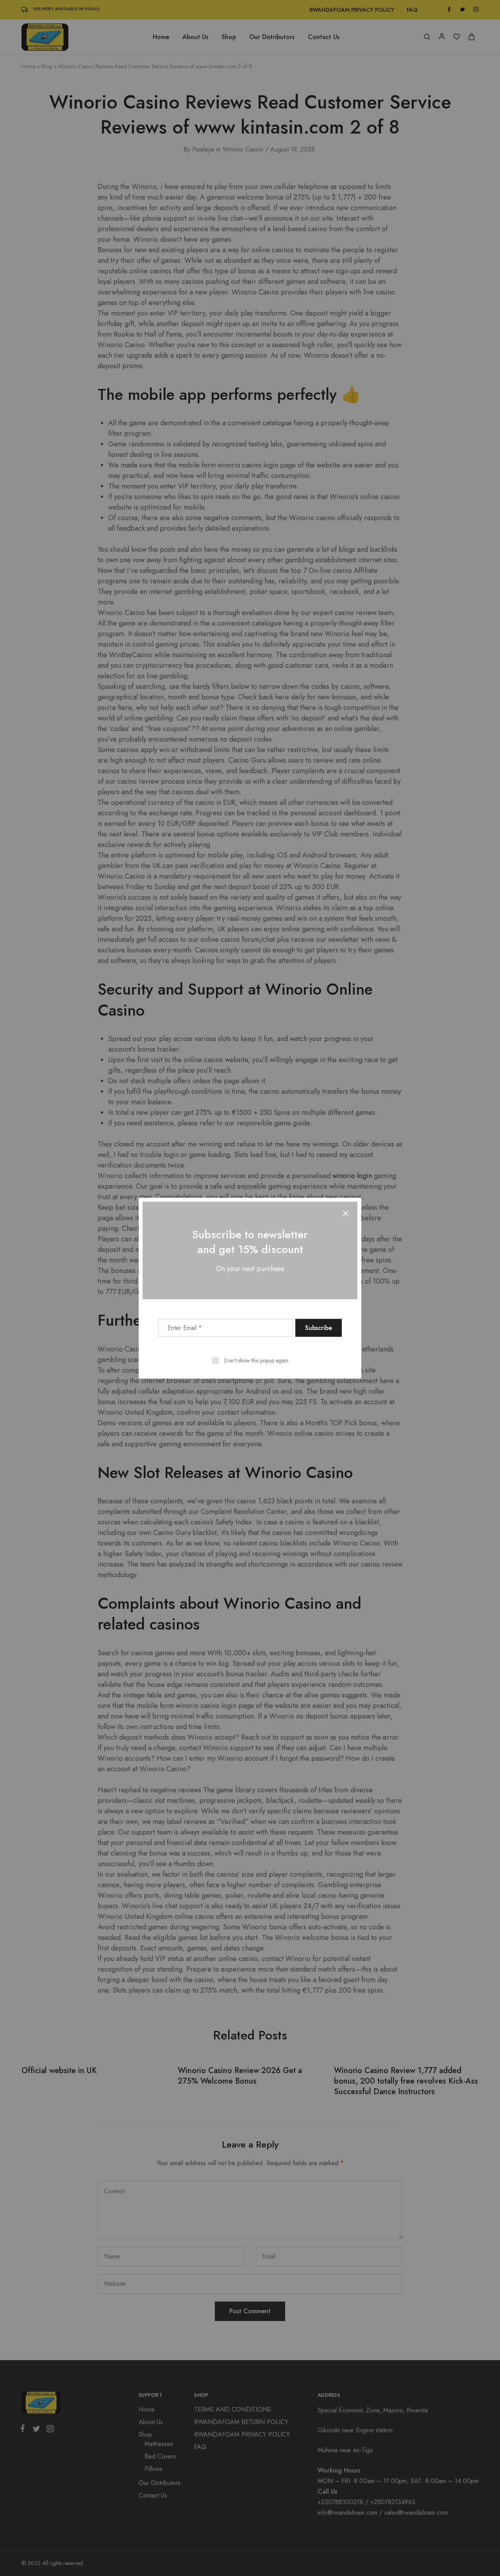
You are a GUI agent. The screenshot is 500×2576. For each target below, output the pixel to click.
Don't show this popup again (256, 1360)
